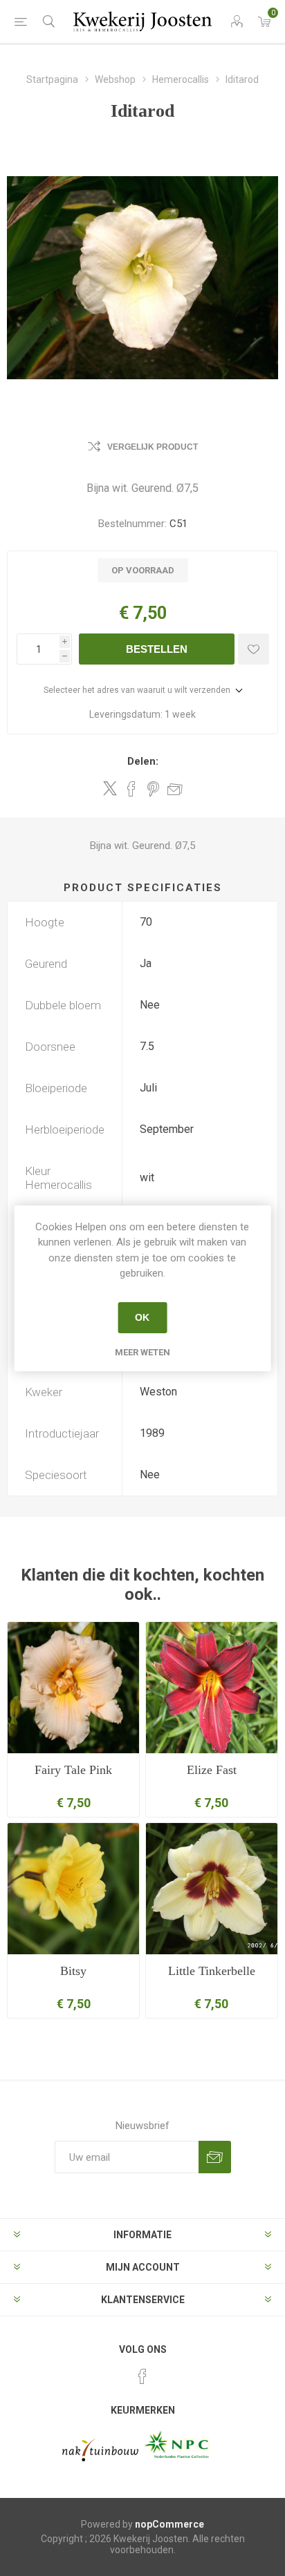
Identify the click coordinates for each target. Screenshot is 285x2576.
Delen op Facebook (131, 789)
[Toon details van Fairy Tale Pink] (73, 1688)
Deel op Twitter (110, 788)
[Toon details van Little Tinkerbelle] (212, 1889)
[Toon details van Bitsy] (73, 1889)
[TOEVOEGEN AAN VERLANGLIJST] (254, 649)
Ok (142, 1317)
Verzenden (215, 2157)
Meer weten (142, 1352)
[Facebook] (142, 2376)
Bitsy (73, 1971)
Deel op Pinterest (153, 789)
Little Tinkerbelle (212, 1971)
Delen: (143, 761)
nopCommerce (169, 2524)
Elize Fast (212, 1770)
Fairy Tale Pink (73, 1770)
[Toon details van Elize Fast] (212, 1688)
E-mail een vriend (175, 789)
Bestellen (157, 649)
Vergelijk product (153, 447)
